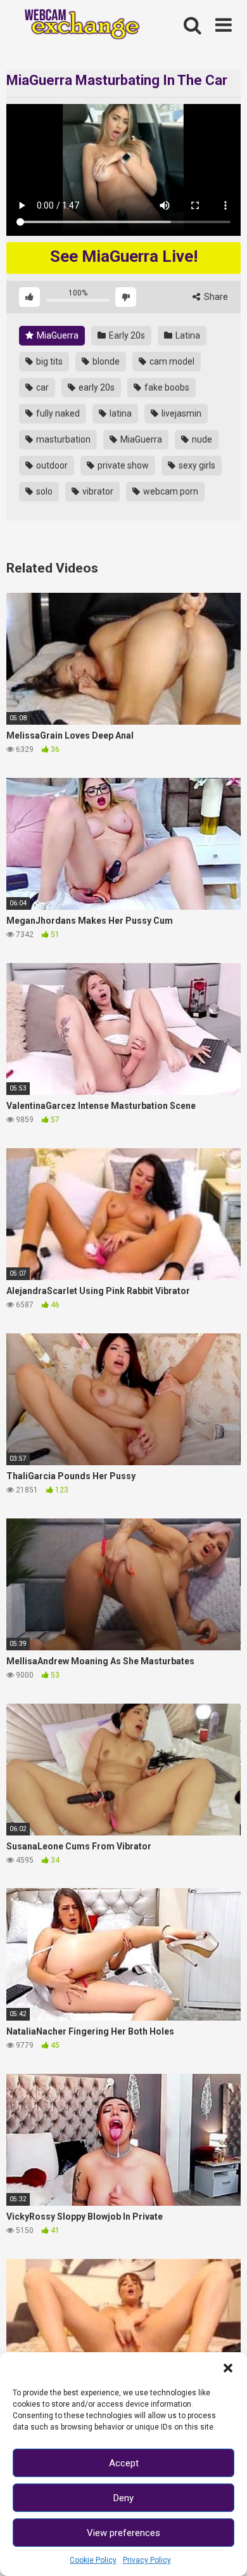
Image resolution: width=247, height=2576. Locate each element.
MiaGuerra (57, 335)
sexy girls (196, 465)
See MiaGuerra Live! (124, 256)
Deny (123, 2498)
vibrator (97, 491)
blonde (105, 361)
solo (43, 491)
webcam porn (170, 491)
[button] (228, 2368)
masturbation (62, 439)
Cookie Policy (93, 2560)
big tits (48, 361)
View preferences (123, 2533)
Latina (187, 335)
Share (215, 297)
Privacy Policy (147, 2560)
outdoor (51, 465)
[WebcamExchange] (77, 26)
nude (201, 439)
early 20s (96, 387)
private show (122, 465)
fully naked (57, 413)
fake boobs (166, 387)
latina (120, 413)
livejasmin (180, 413)
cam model (171, 361)
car (41, 387)
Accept (124, 2463)
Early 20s (126, 335)
